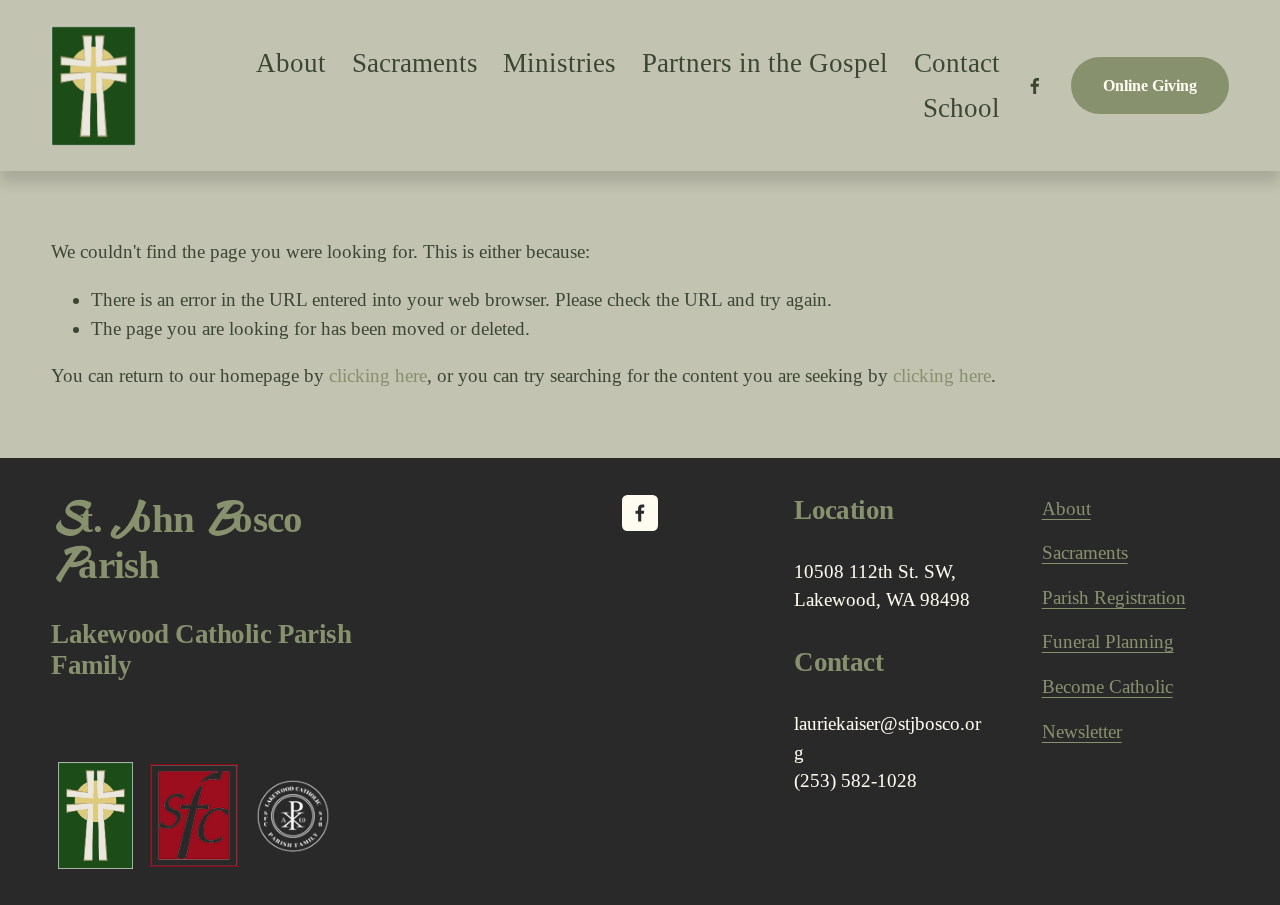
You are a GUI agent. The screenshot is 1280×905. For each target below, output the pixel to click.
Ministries (559, 63)
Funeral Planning (1108, 641)
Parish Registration (1114, 597)
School (961, 108)
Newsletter (1082, 731)
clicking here (378, 375)
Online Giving (1150, 85)
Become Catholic (1107, 686)
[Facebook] (1035, 86)
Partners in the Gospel (765, 63)
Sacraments (415, 63)
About (1066, 508)
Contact (957, 63)
